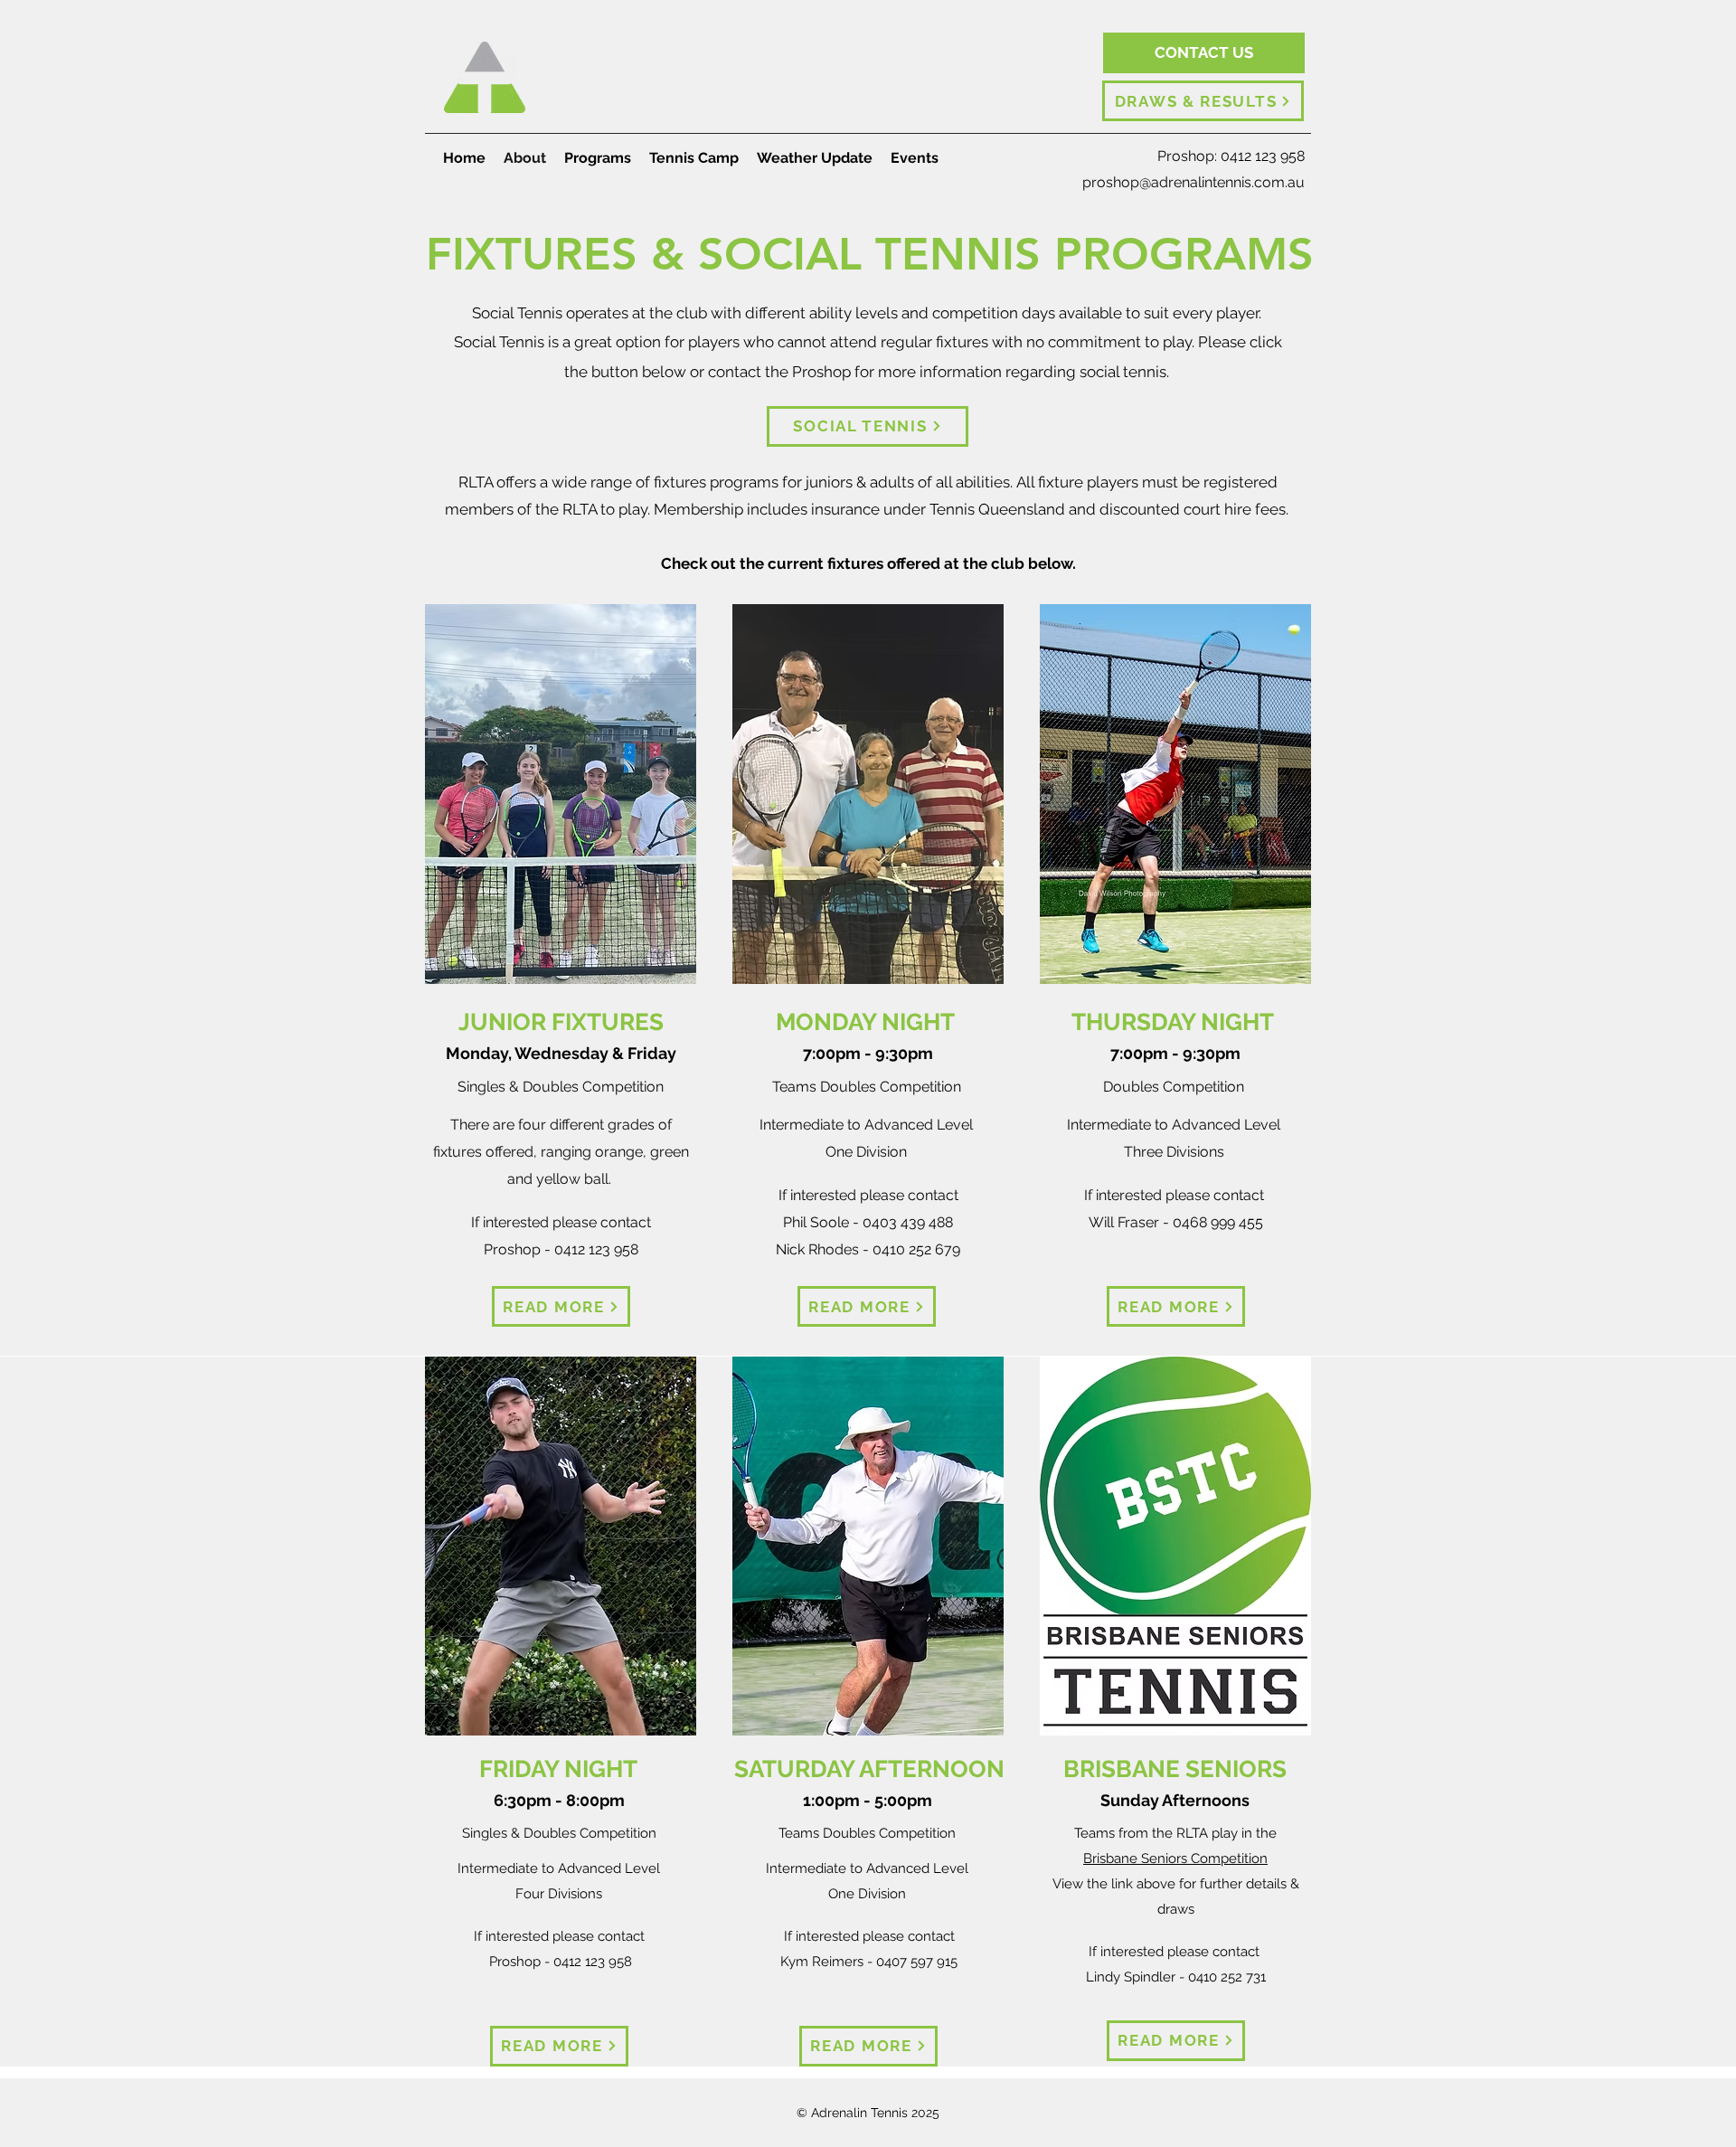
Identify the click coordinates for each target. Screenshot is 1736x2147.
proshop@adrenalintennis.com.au (1193, 182)
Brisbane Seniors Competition (1175, 1859)
